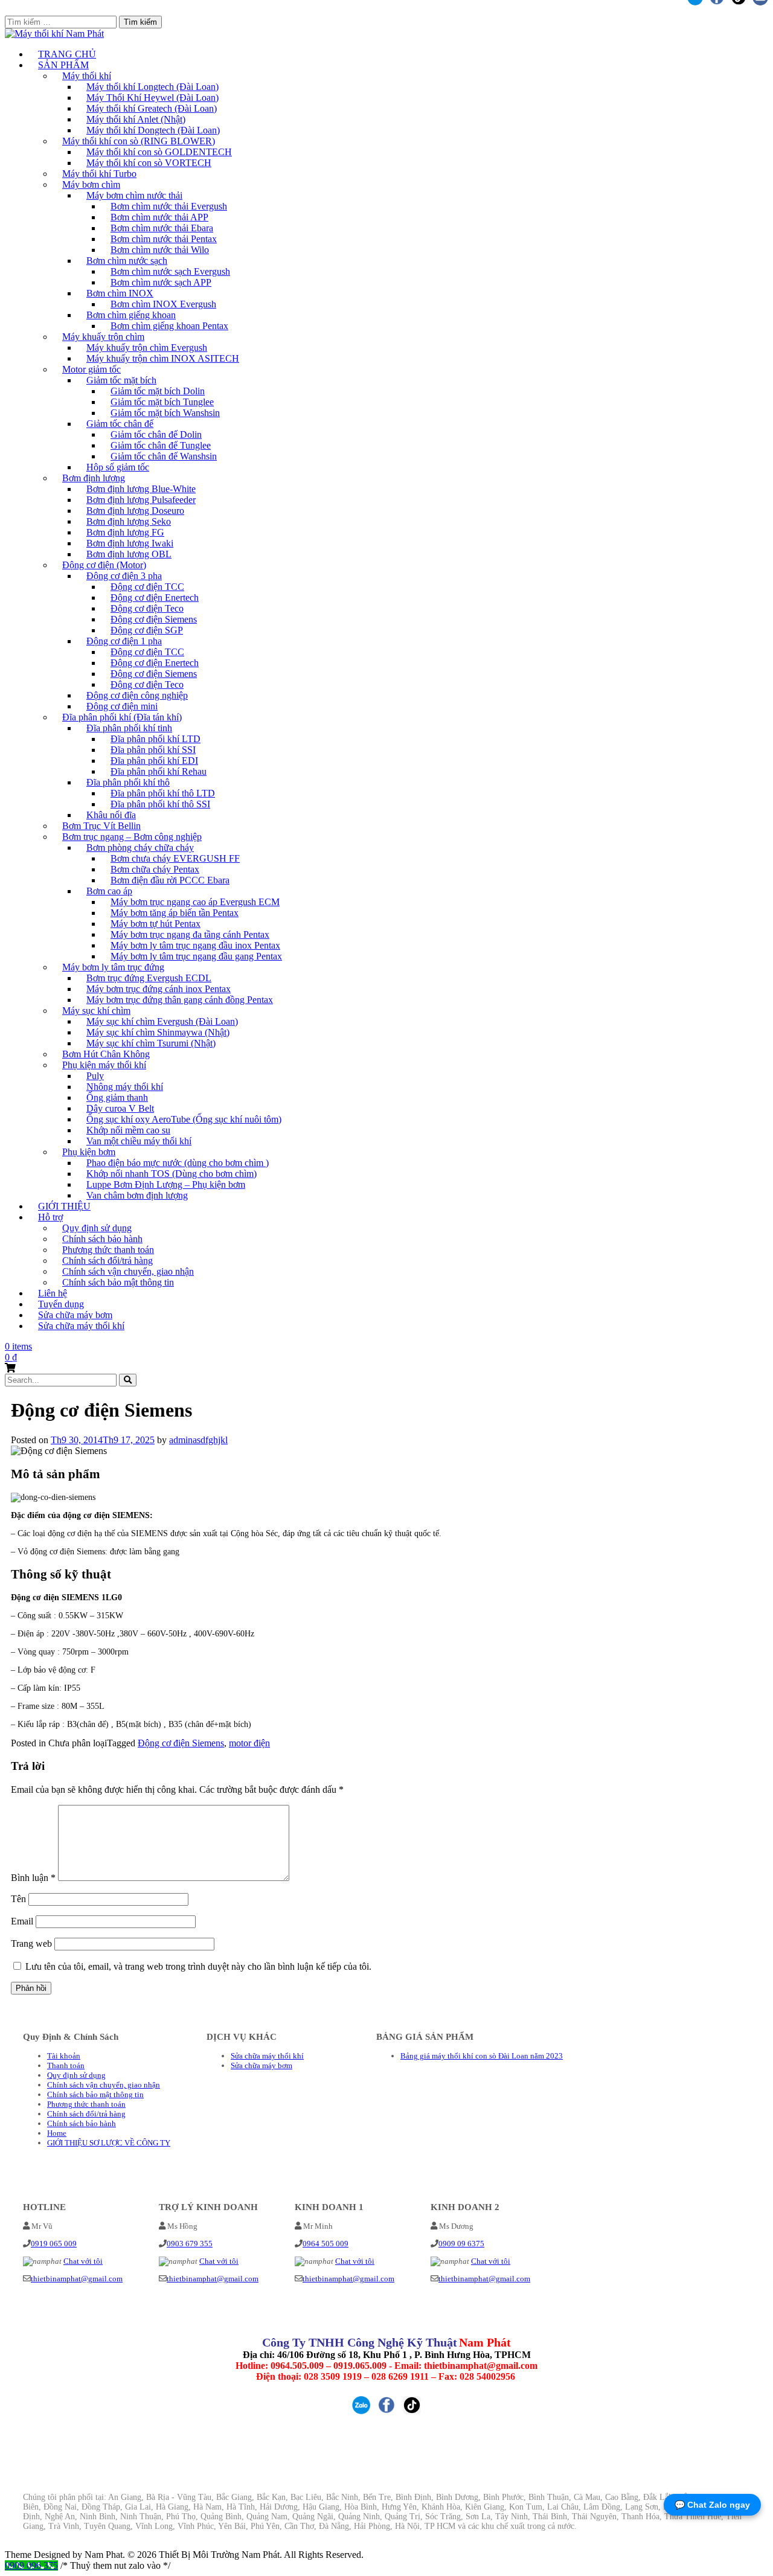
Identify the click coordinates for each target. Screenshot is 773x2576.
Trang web (31, 1943)
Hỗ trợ (50, 1217)
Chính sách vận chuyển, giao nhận (104, 2085)
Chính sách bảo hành (82, 2123)
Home (57, 2133)
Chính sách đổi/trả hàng (86, 2114)
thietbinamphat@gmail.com (77, 2279)
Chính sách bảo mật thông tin (118, 1282)
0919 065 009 (54, 2244)
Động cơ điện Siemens (181, 1743)
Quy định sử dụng (76, 2075)
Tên (18, 1899)
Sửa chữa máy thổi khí (81, 1326)
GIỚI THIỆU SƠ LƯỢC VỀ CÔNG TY (109, 2143)
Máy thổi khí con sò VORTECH (149, 163)
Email (22, 1921)
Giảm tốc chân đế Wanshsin (164, 456)
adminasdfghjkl (198, 1440)
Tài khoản (64, 2056)
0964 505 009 (326, 2244)
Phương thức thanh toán (86, 2104)
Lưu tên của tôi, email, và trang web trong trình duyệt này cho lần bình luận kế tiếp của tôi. (198, 1966)
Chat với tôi (83, 2261)
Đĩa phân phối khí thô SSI (160, 804)
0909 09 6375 (461, 2244)
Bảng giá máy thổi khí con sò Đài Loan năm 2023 (482, 2056)
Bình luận (33, 1878)
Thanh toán (66, 2065)
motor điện (249, 1743)
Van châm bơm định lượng (137, 1195)
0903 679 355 (190, 2244)
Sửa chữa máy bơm (261, 2065)
